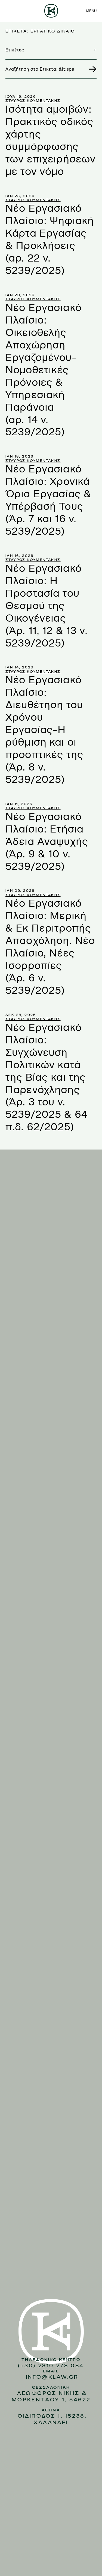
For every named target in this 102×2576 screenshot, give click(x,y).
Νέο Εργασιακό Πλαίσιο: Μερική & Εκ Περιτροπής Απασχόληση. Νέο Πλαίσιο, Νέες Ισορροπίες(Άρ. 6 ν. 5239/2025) (50, 947)
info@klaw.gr (52, 2377)
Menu (91, 11)
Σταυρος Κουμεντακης (33, 101)
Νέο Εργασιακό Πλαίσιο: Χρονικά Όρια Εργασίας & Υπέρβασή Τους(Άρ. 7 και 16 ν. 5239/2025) (48, 500)
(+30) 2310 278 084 (51, 2366)
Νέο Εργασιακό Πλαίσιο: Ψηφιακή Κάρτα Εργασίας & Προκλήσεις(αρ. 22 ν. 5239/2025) (50, 239)
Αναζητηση (90, 69)
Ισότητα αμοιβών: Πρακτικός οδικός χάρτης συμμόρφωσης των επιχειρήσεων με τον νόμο (50, 140)
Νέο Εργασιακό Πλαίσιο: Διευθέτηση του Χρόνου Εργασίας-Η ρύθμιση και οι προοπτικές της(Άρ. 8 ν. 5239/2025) (44, 730)
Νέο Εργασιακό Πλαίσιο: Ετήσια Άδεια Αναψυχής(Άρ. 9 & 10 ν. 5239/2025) (47, 842)
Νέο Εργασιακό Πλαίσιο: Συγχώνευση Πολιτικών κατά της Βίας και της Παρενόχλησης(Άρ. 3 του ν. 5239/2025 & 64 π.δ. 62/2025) (47, 1077)
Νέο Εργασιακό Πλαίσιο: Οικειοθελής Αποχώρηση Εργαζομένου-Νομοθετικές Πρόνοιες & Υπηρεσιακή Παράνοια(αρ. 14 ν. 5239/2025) (44, 370)
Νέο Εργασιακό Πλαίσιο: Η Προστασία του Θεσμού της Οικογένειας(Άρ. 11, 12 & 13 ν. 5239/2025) (47, 606)
